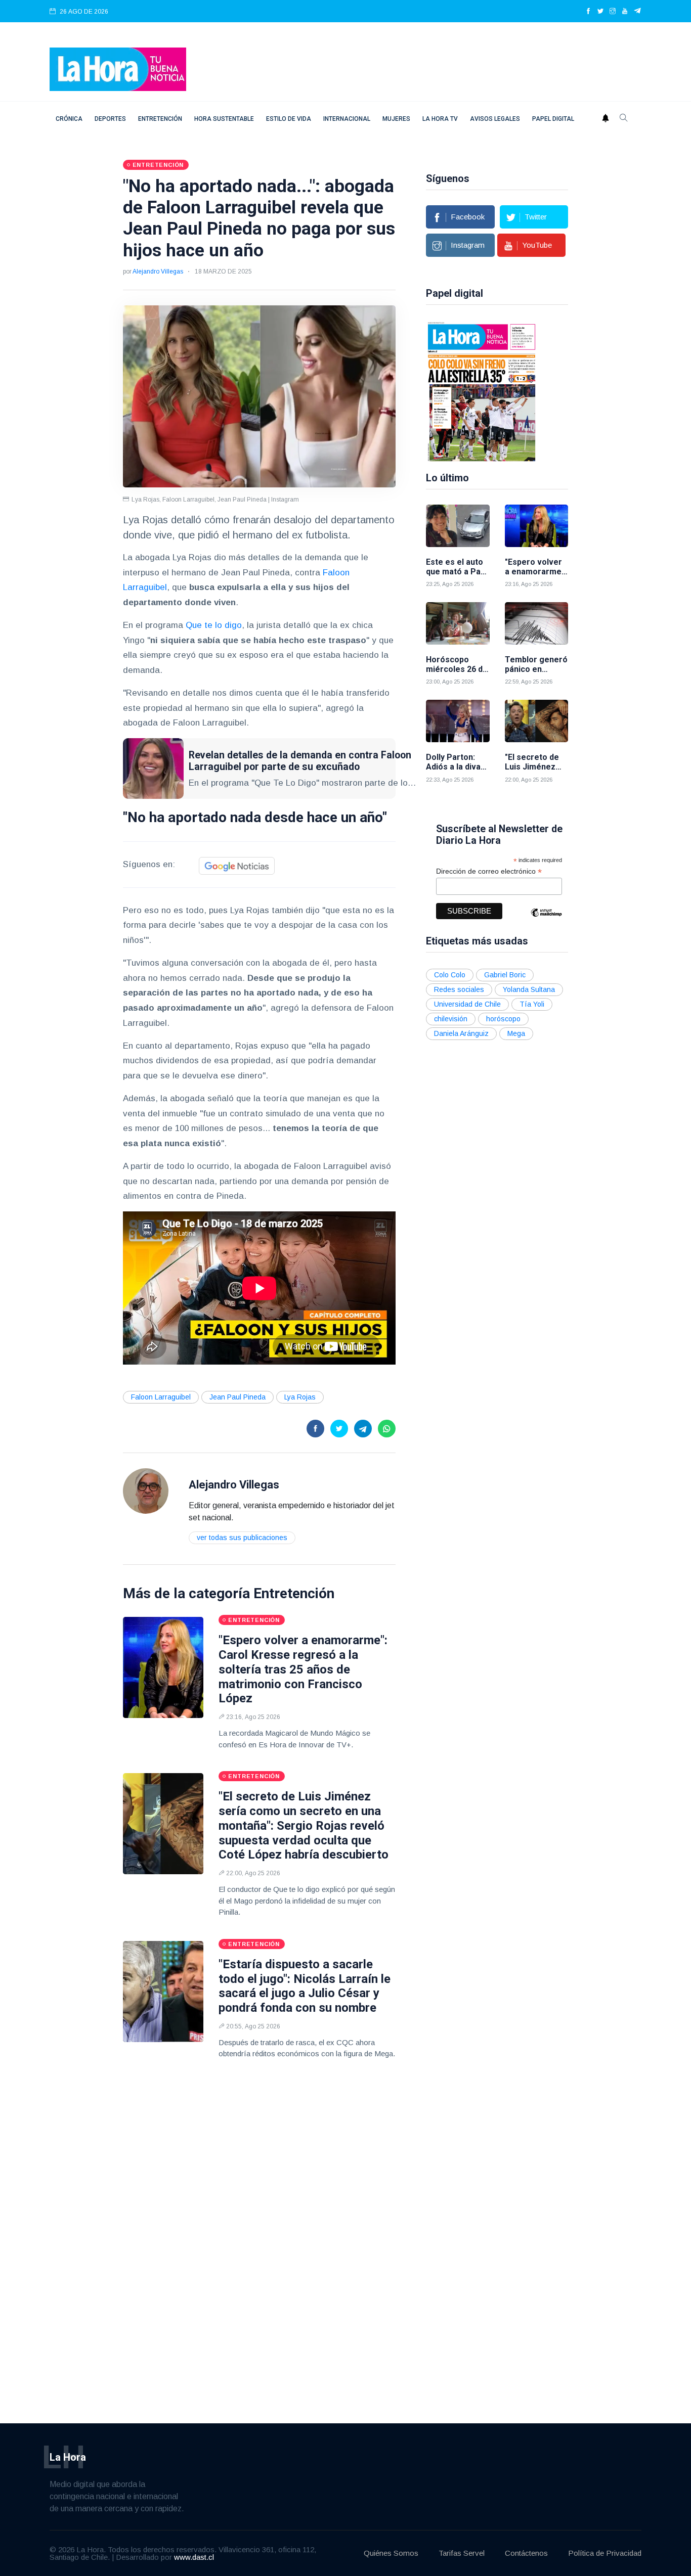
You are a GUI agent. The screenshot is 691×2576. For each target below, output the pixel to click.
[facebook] (588, 12)
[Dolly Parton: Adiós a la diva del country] (458, 721)
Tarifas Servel (462, 2553)
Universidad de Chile (467, 1004)
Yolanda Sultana (529, 989)
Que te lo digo (214, 625)
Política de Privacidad (605, 2553)
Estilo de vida (289, 119)
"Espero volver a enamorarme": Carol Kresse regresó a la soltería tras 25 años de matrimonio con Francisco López (303, 1669)
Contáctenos (526, 2553)
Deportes (110, 119)
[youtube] (625, 12)
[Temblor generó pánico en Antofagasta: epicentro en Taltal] (537, 623)
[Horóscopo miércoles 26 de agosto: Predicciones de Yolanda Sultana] (458, 623)
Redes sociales (459, 989)
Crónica (69, 119)
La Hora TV (440, 119)
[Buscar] (624, 119)
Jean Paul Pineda (237, 1397)
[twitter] (600, 12)
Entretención (160, 119)
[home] (118, 69)
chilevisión (451, 1019)
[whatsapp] (387, 1429)
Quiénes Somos (391, 2553)
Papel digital (553, 119)
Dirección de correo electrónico (489, 871)
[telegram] (638, 12)
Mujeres (396, 119)
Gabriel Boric (505, 975)
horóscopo (503, 1019)
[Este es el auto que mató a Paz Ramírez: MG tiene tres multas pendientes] (458, 526)
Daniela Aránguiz (461, 1033)
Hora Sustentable (224, 119)
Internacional (347, 119)
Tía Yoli (532, 1004)
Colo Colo (450, 975)
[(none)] (146, 1491)
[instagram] (613, 12)
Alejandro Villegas (158, 272)
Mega (516, 1033)
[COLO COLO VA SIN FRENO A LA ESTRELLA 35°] (482, 391)
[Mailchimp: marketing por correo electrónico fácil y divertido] (546, 920)
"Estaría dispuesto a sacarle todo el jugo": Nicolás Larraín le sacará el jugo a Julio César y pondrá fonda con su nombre (305, 1986)
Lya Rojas (300, 1397)
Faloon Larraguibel (161, 1397)
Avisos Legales (495, 119)
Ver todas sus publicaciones (242, 1538)
